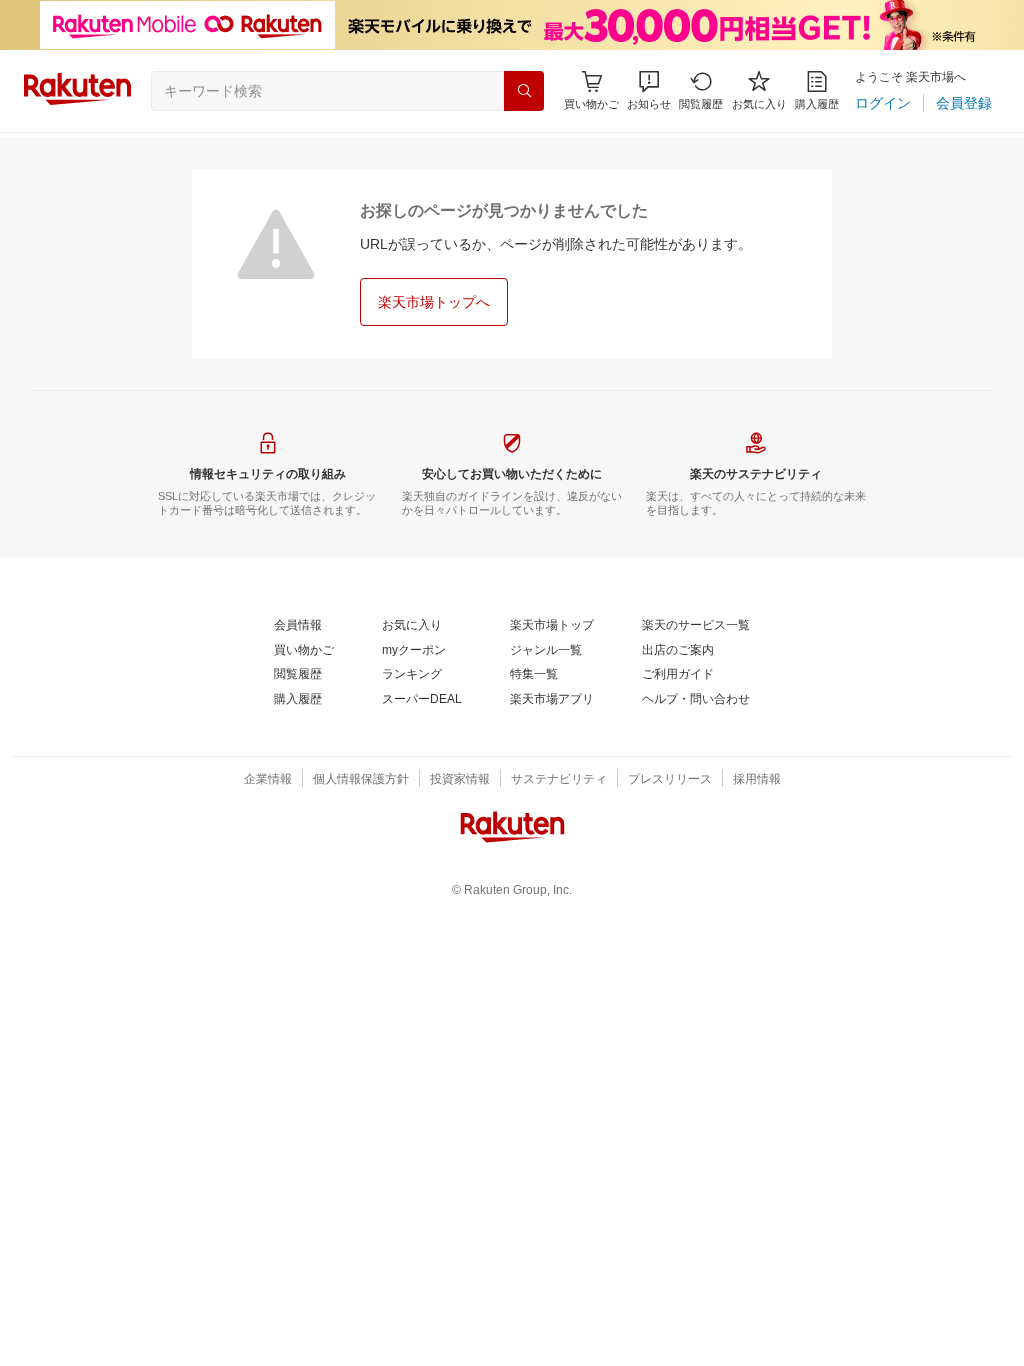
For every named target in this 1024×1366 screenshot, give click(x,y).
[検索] (524, 91)
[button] (649, 90)
